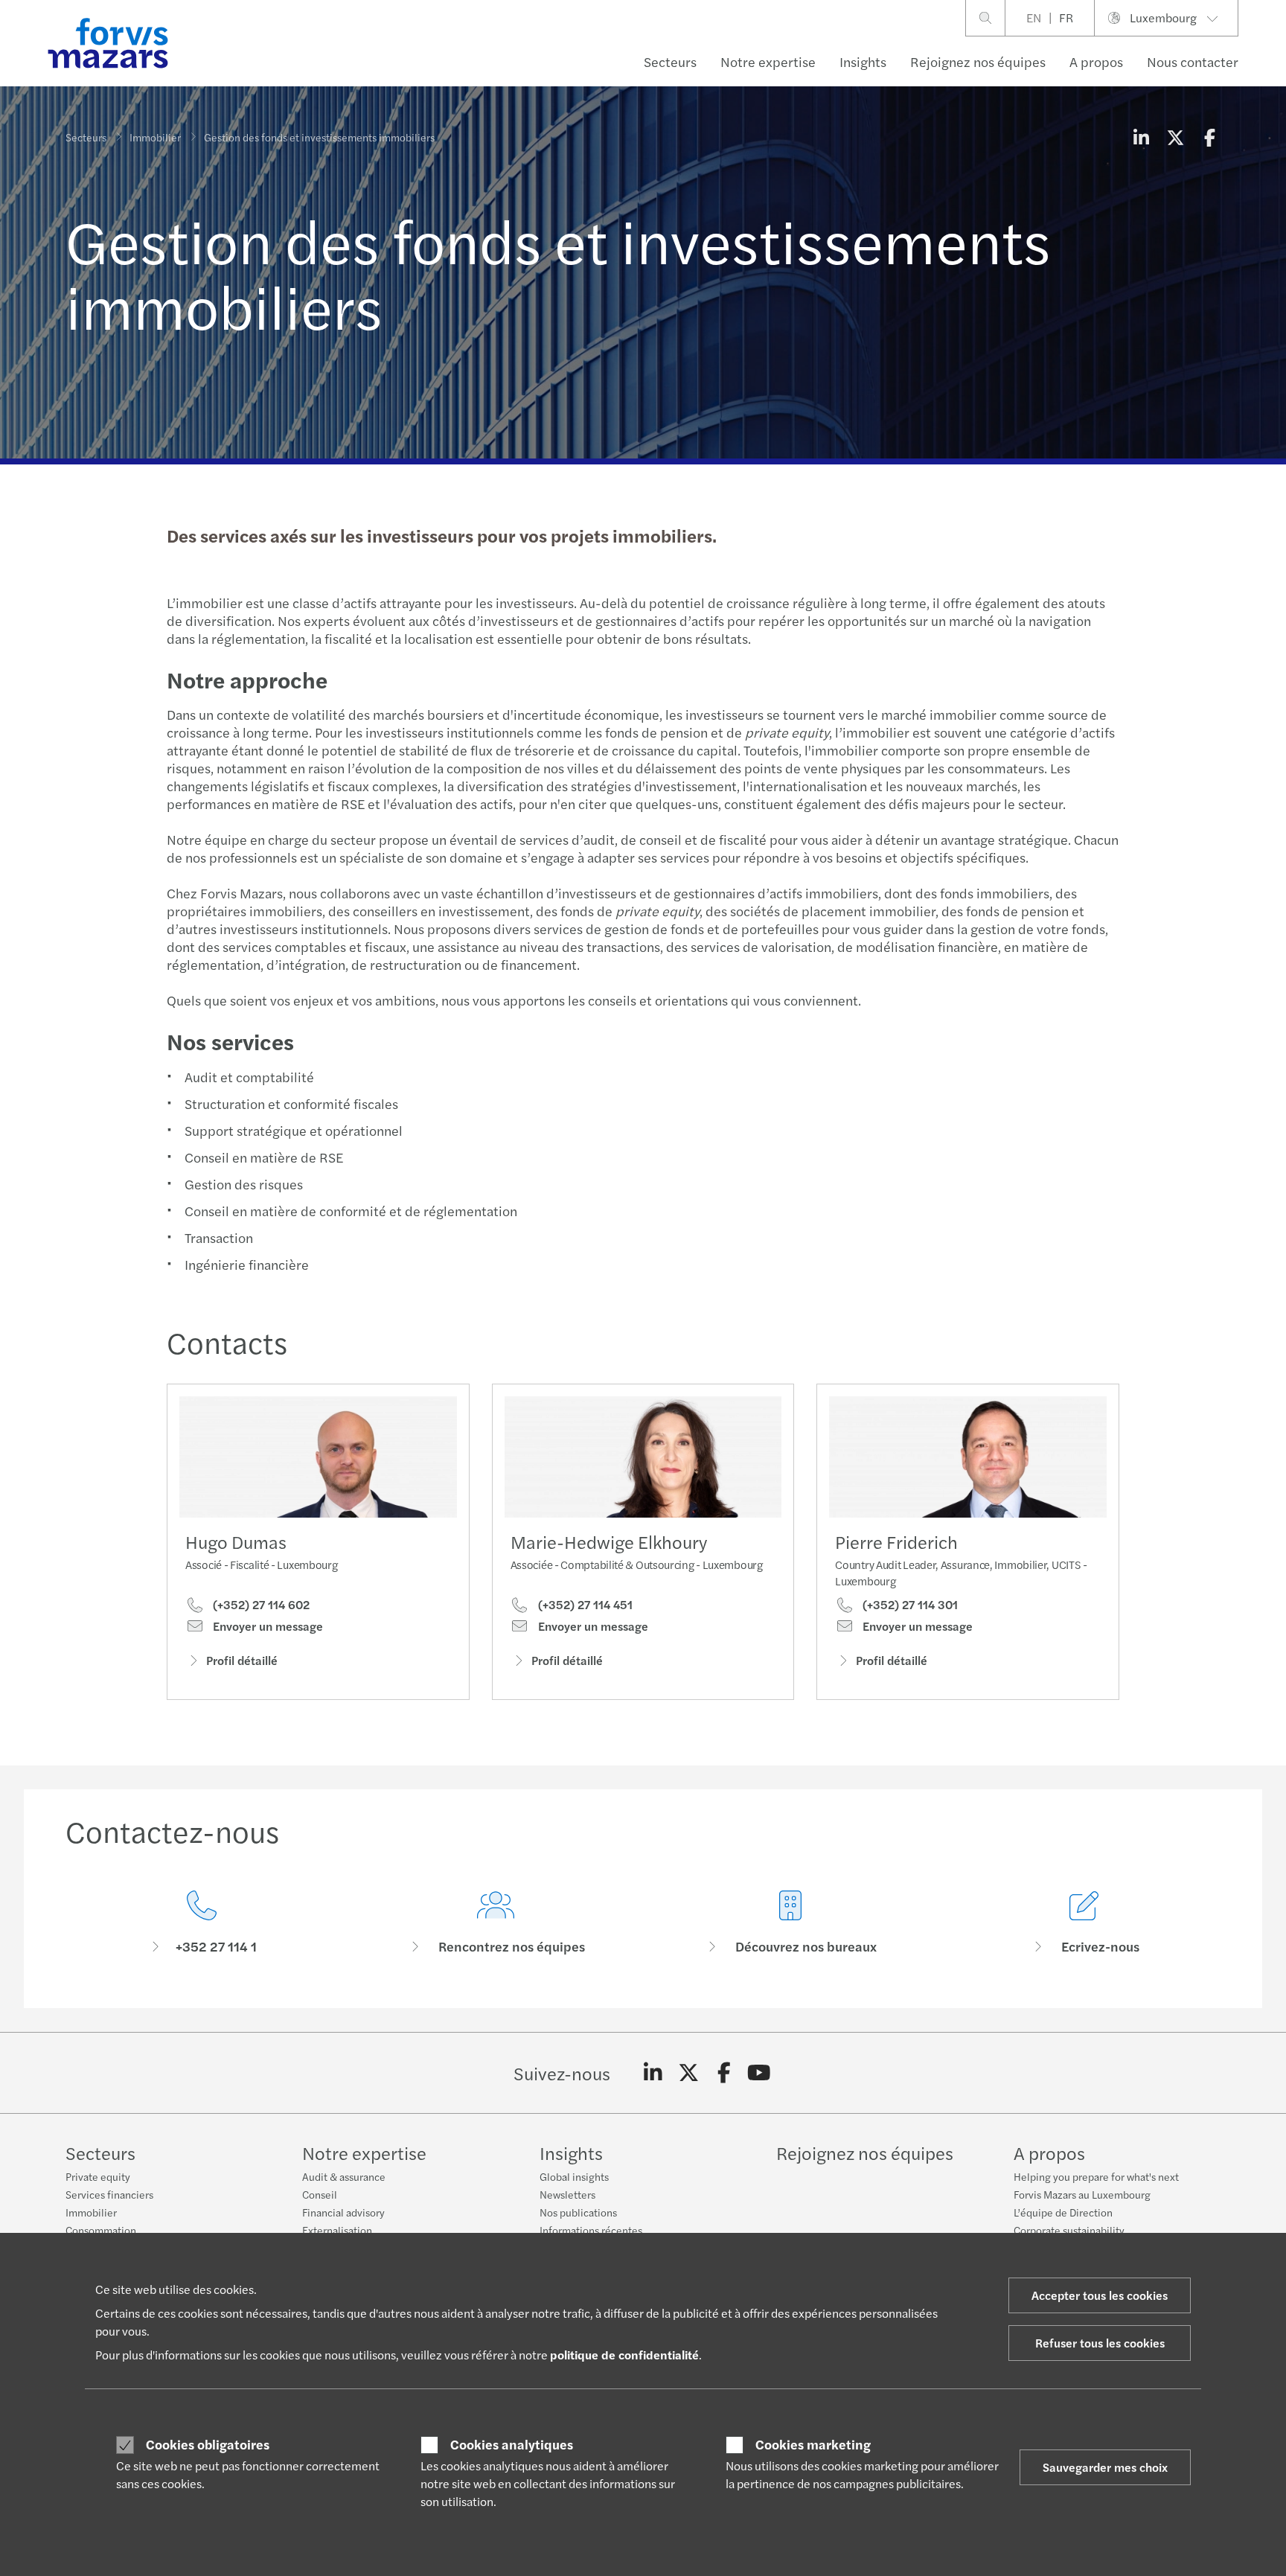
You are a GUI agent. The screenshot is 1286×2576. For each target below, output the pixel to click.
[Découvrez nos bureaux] (790, 1923)
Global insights (574, 2176)
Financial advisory (343, 2212)
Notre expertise (768, 61)
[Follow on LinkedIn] (653, 2073)
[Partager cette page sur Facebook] (1209, 137)
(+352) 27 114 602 (260, 1605)
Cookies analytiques (512, 2444)
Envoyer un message (266, 1626)
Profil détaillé (242, 1660)
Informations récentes (591, 2230)
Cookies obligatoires (208, 2444)
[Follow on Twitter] (689, 2073)
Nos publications (578, 2212)
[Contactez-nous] (202, 1923)
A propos (1096, 61)
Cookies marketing (813, 2444)
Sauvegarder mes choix (1105, 2467)
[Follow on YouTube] (759, 2073)
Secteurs (670, 61)
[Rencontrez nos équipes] (496, 1923)
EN (1034, 17)
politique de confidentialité (624, 2355)
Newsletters (567, 2194)
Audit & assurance (344, 2176)
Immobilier (155, 137)
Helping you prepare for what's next (1096, 2176)
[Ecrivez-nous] (1085, 1923)
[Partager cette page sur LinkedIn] (1141, 137)
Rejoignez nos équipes (978, 61)
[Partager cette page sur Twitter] (1175, 137)
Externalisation (337, 2230)
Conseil (320, 2194)
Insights (863, 61)
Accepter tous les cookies (1100, 2295)
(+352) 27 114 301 (909, 1605)
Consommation (101, 2230)
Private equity (98, 2176)
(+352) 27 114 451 (584, 1605)
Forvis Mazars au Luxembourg (1082, 2194)
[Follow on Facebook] (724, 2073)
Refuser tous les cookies (1100, 2343)
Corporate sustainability (1069, 2230)
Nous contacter (1193, 61)
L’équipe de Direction (1063, 2212)
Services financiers (109, 2194)
